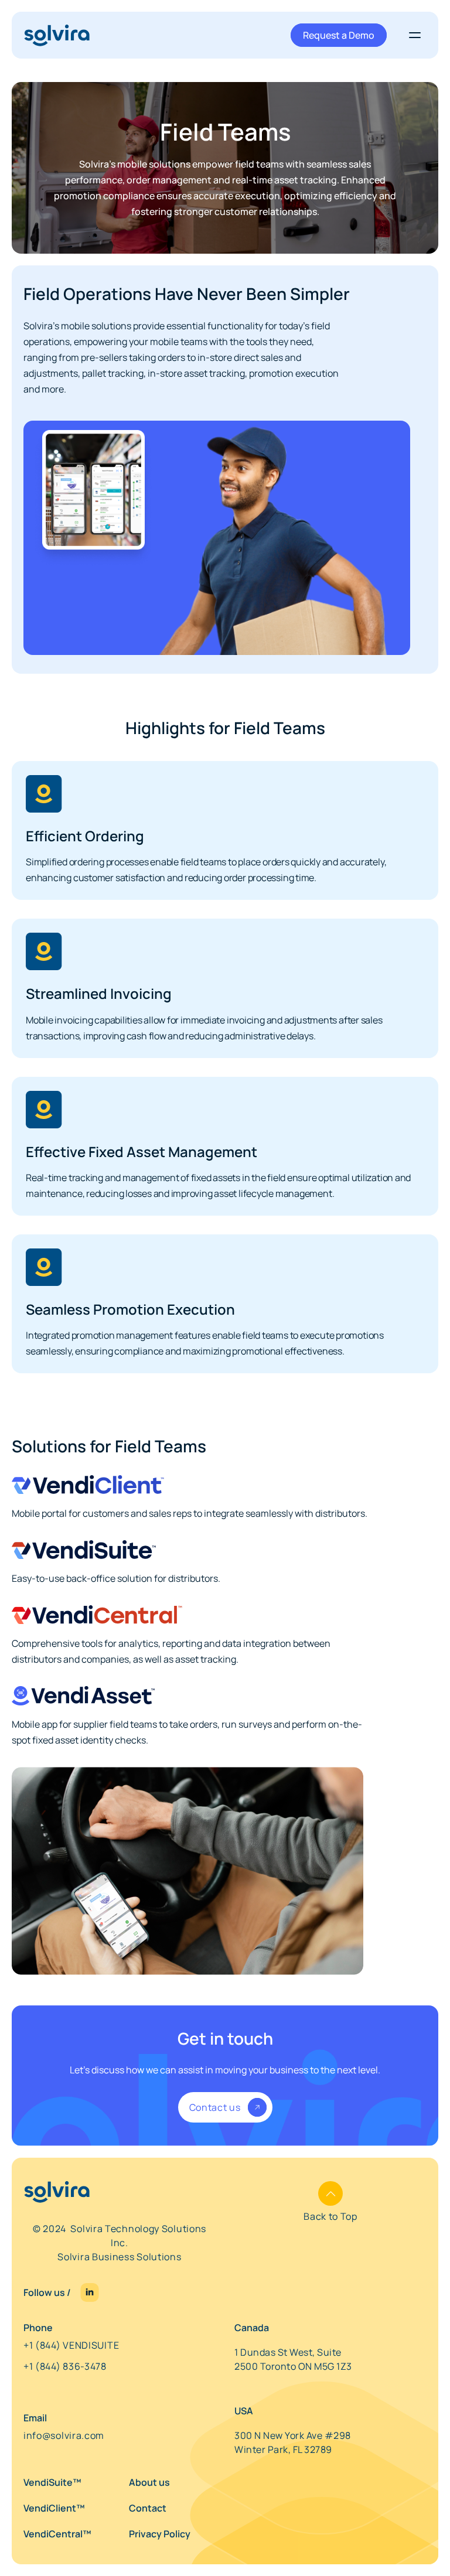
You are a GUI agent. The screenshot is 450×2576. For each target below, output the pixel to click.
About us (149, 2482)
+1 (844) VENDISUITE (71, 2345)
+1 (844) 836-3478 (65, 2366)
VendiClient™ (54, 2508)
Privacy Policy (160, 2534)
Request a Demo (339, 35)
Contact (148, 2508)
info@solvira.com (64, 2435)
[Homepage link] (57, 35)
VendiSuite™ (52, 2482)
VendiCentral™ (57, 2534)
